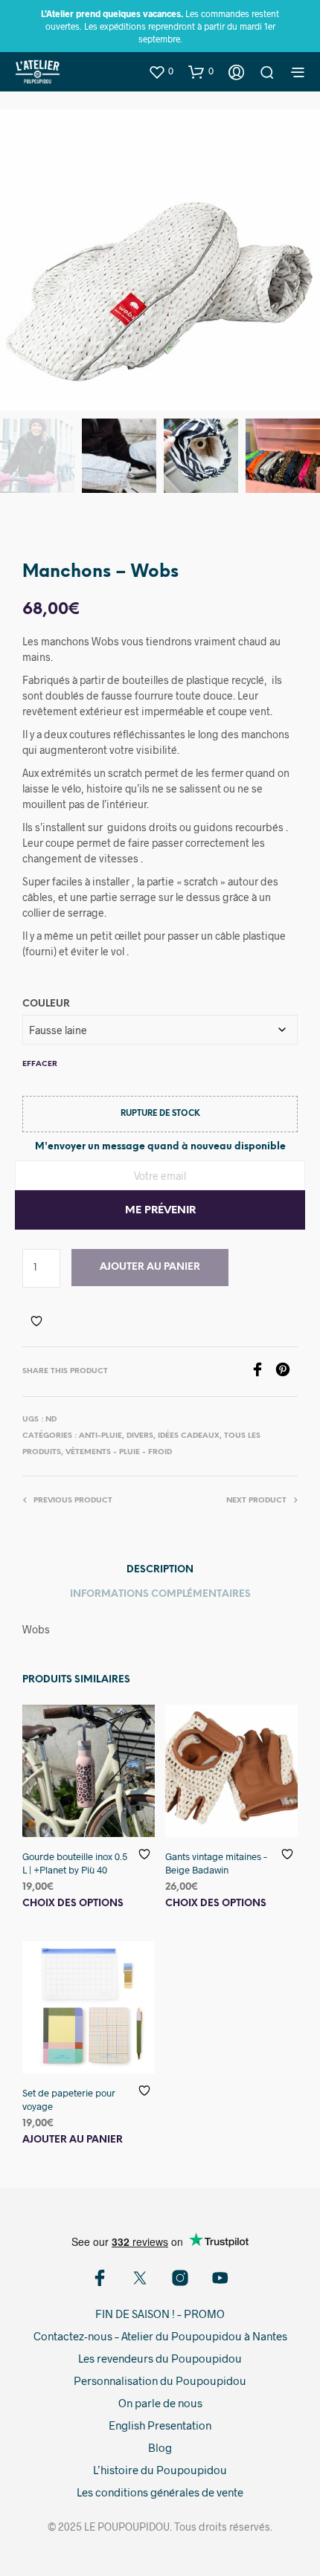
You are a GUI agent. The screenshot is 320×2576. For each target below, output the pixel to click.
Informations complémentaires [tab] (160, 1594)
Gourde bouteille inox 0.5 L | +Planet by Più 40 (75, 1863)
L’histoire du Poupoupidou (160, 2470)
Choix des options (73, 1904)
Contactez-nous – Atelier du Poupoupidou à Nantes (160, 2336)
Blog (160, 2447)
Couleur (46, 1004)
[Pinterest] (287, 1372)
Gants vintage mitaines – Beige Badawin (216, 1863)
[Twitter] (140, 2278)
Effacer (40, 1064)
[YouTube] (220, 2278)
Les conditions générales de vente (160, 2492)
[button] (161, 71)
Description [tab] (160, 1570)
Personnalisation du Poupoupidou (160, 2380)
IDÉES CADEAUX (189, 1436)
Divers (140, 1436)
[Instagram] (180, 2278)
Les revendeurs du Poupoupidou (160, 2358)
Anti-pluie (100, 1436)
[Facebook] (263, 1372)
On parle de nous (160, 2403)
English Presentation (160, 2425)
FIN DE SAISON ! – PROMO (160, 2314)
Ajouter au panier (150, 1267)
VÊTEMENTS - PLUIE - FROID (119, 1452)
